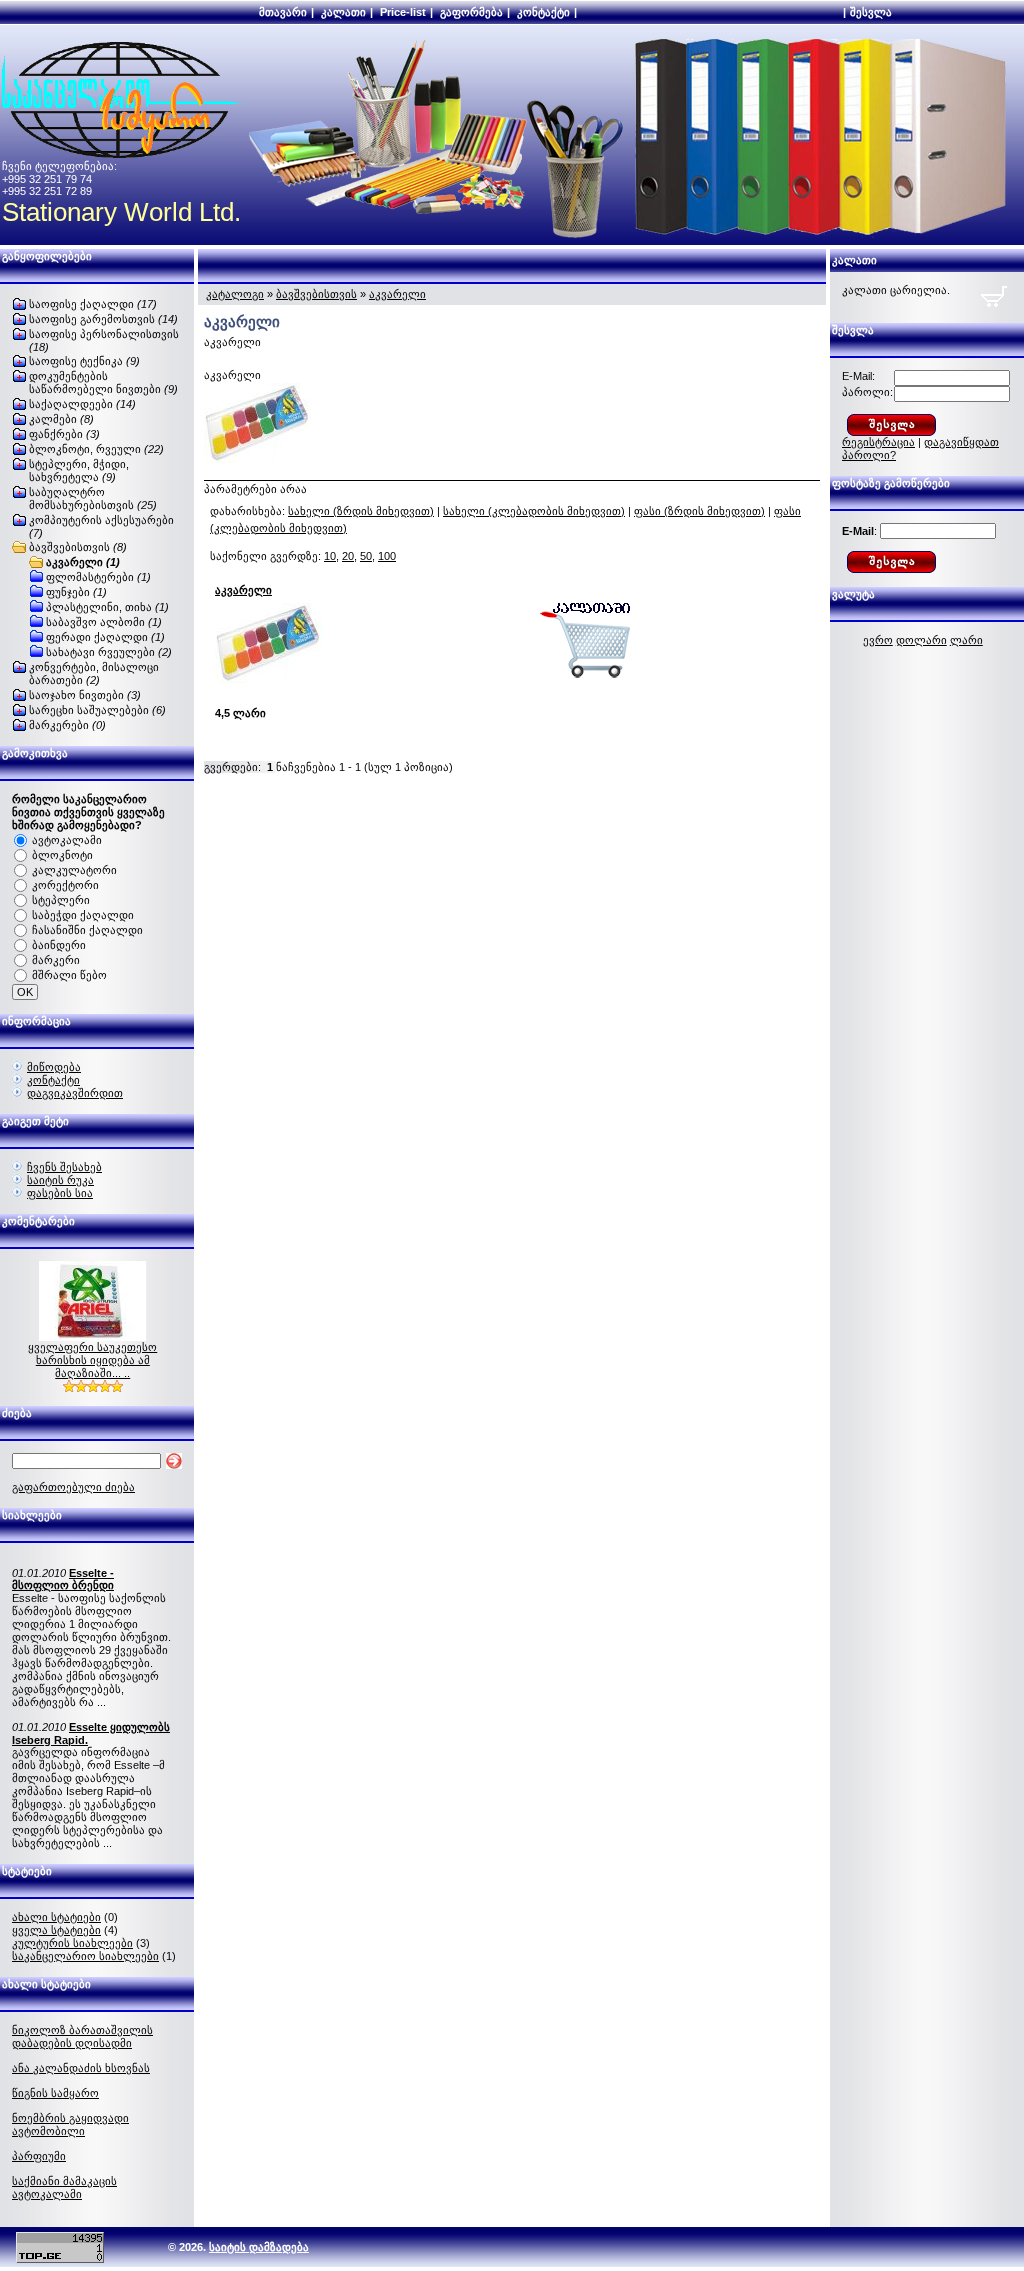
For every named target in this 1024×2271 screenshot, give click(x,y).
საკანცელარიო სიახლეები (85, 1956)
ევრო (878, 640)
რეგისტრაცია (878, 442)
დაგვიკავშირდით (75, 1093)
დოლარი (921, 640)
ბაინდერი (59, 945)
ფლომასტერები (98, 577)
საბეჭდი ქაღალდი (83, 915)
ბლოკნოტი (62, 855)
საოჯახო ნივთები (85, 695)
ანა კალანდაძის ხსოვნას (81, 2068)
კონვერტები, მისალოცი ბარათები (94, 673)
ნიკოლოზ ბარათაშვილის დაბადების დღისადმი (82, 2036)
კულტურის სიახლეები (72, 1943)
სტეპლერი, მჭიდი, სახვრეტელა (79, 470)
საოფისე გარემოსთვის (103, 319)
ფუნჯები (76, 592)
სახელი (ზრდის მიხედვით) (361, 511)
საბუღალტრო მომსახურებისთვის (93, 498)
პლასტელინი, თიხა (107, 607)
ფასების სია (60, 1193)
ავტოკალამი (67, 840)
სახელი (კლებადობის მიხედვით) (534, 511)
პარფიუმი (39, 2156)
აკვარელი (83, 562)
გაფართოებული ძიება (73, 1487)
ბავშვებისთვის (78, 547)
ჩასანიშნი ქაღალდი (87, 930)
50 (366, 556)
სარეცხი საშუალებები (97, 710)
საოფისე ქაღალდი (93, 304)
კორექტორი (65, 885)
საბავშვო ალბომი (104, 622)
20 (348, 556)
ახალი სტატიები (56, 1917)
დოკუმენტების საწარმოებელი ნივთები (103, 382)
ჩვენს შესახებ (64, 1167)
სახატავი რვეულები (109, 652)
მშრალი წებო (69, 975)
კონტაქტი (543, 12)
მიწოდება (54, 1067)
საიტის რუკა (60, 1180)
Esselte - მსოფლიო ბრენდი (63, 1579)
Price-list (403, 12)
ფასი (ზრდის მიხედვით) (699, 511)
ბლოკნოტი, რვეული (96, 449)
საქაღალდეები (82, 404)
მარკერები (67, 725)
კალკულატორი (74, 870)
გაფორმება (471, 12)
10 (330, 556)
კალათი (343, 12)
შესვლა (871, 12)
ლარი (966, 640)
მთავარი (283, 12)
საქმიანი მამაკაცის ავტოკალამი (64, 2187)
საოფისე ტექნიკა (84, 361)
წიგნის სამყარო (55, 2093)
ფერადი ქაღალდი (105, 637)
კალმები (61, 419)
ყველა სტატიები (56, 1930)
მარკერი (56, 960)
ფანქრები (64, 434)
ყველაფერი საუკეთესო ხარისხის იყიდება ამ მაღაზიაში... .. (92, 1360)
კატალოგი (235, 294)
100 (387, 556)
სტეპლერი (61, 900)
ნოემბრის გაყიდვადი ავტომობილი (70, 2124)
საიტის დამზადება (259, 2247)
